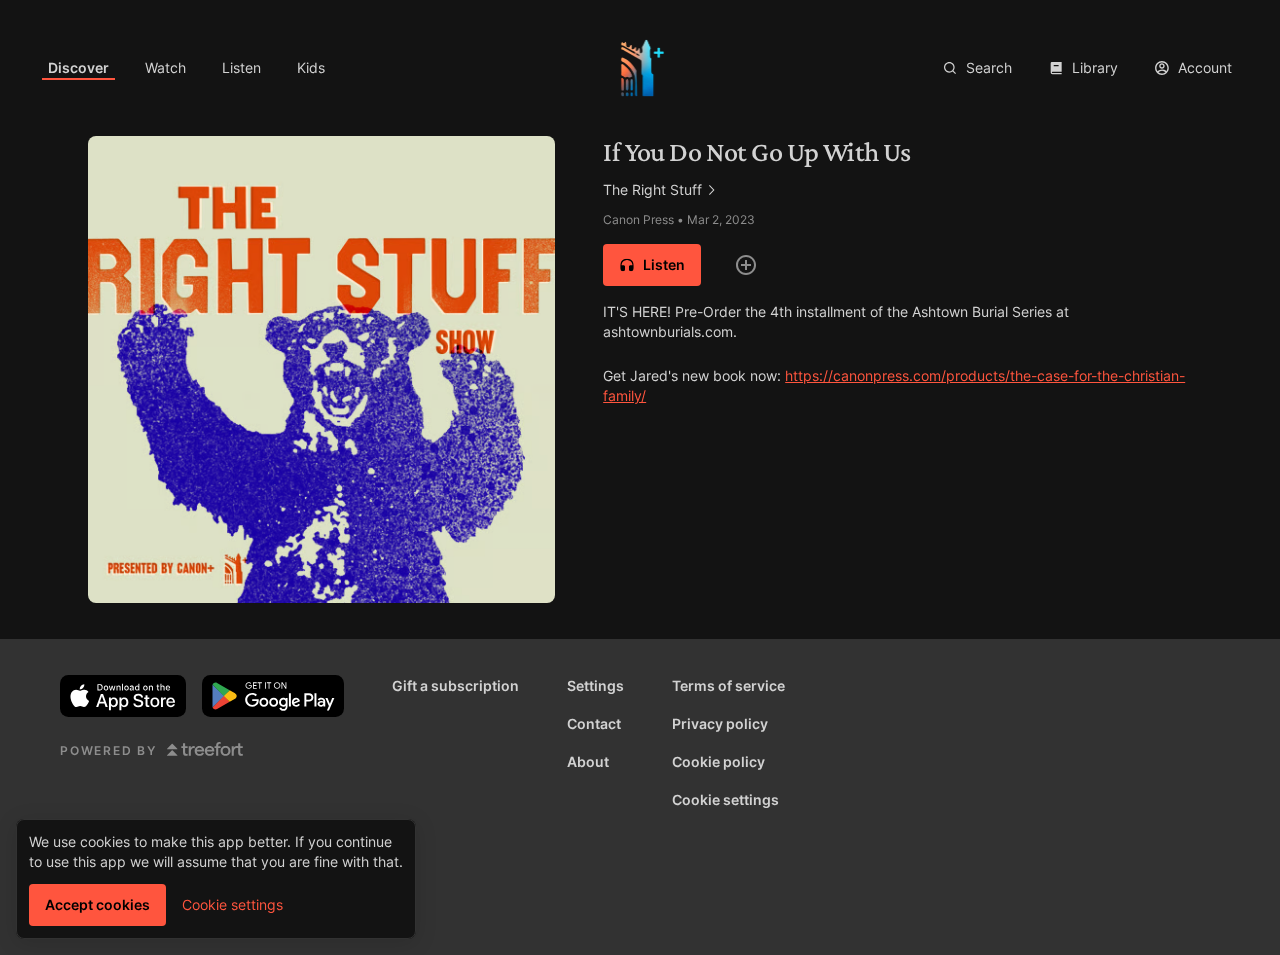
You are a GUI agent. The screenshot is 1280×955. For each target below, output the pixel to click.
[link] (78, 68)
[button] (652, 265)
